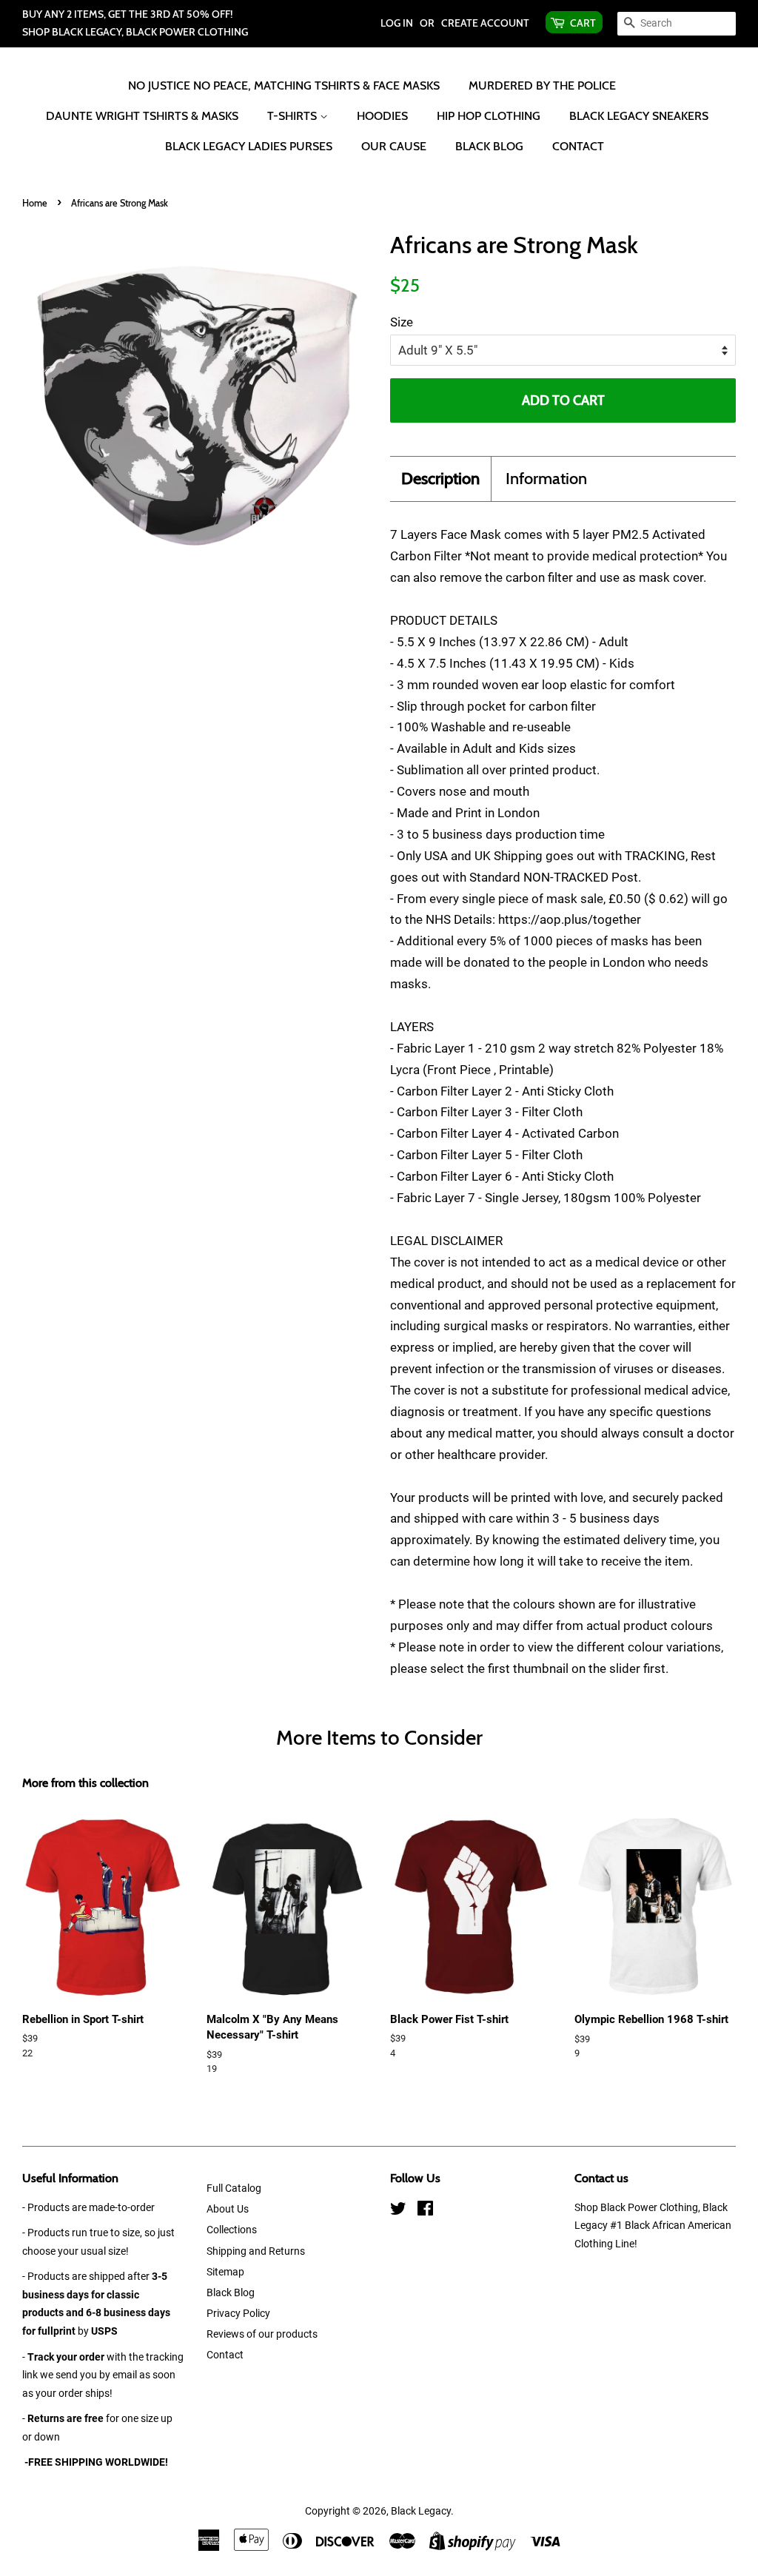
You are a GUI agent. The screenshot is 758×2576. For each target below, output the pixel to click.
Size (402, 322)
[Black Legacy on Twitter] (398, 2211)
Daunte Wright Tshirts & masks (142, 116)
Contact (578, 146)
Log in (397, 23)
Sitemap (225, 2272)
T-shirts (294, 116)
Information (546, 479)
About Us (228, 2209)
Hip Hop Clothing (489, 116)
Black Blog (489, 146)
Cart (583, 23)
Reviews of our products (262, 2334)
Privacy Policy (238, 2314)
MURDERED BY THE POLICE (542, 85)
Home (35, 203)
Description (440, 479)
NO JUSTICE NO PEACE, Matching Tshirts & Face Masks (284, 85)
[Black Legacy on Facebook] (425, 2211)
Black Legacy (421, 2511)
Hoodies (382, 116)
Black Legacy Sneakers (639, 116)
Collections (232, 2230)
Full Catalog (234, 2188)
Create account (485, 23)
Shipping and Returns (256, 2251)
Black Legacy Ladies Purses (249, 146)
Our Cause (394, 146)
